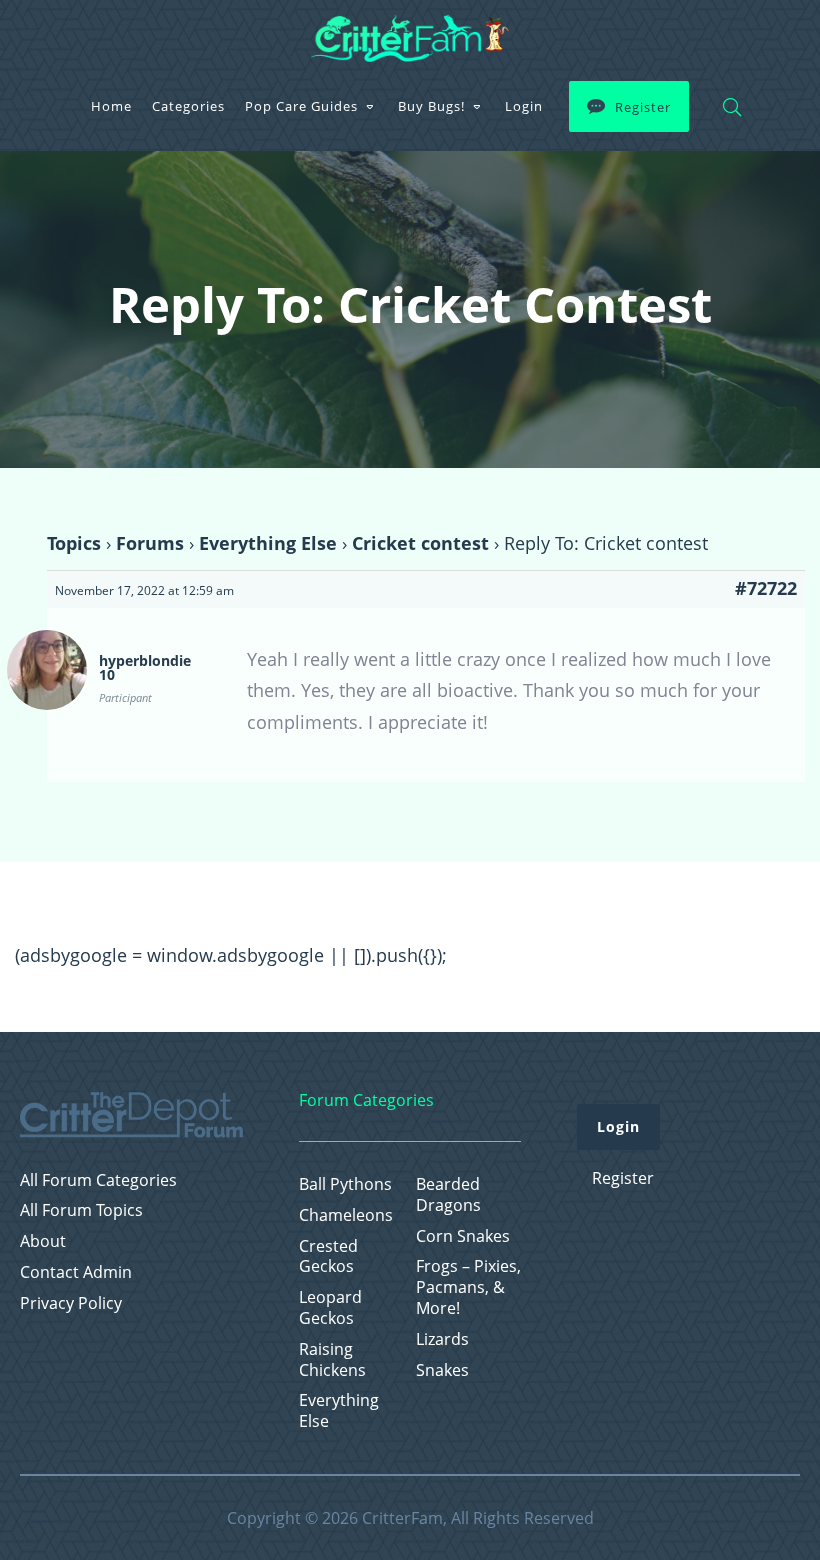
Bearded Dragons (448, 1195)
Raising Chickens (332, 1360)
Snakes (442, 1370)
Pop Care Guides (301, 106)
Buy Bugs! (431, 106)
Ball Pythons (345, 1184)
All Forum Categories (98, 1180)
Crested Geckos (328, 1257)
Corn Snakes (463, 1236)
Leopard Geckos (330, 1308)
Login (524, 106)
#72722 (766, 588)
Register (643, 107)
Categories (188, 106)
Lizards (442, 1339)
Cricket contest (420, 543)
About (43, 1241)
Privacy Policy (71, 1303)
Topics (74, 543)
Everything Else (268, 543)
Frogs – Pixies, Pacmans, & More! (468, 1287)
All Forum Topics (81, 1210)
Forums (150, 543)
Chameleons (346, 1215)
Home (111, 106)
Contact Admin (76, 1272)
